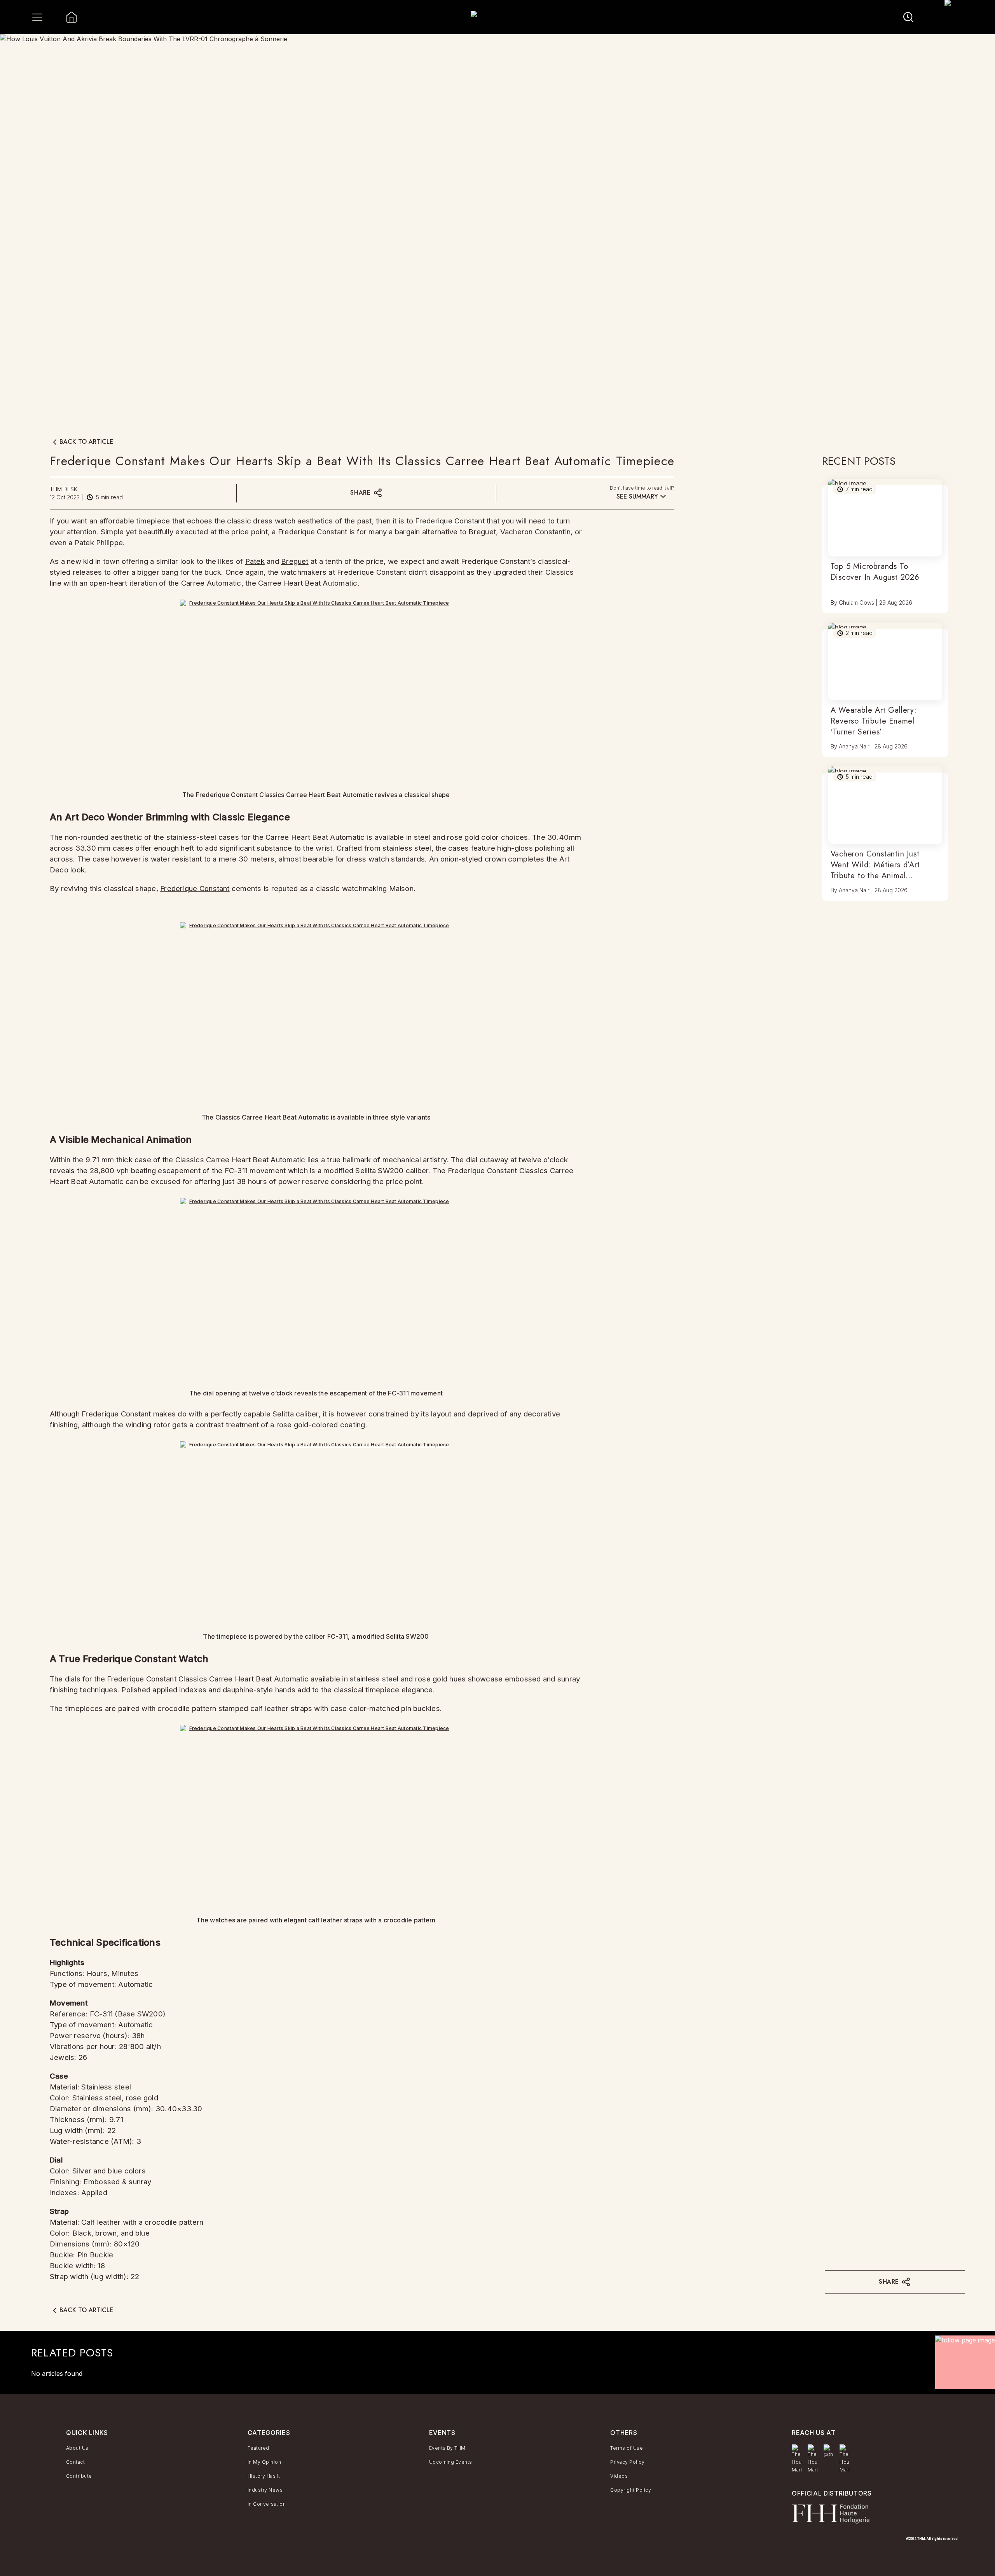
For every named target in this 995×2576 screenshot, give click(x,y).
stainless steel (374, 1679)
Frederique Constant (450, 521)
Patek (255, 561)
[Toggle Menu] (37, 17)
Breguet (295, 561)
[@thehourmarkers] (828, 2451)
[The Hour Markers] (797, 2459)
